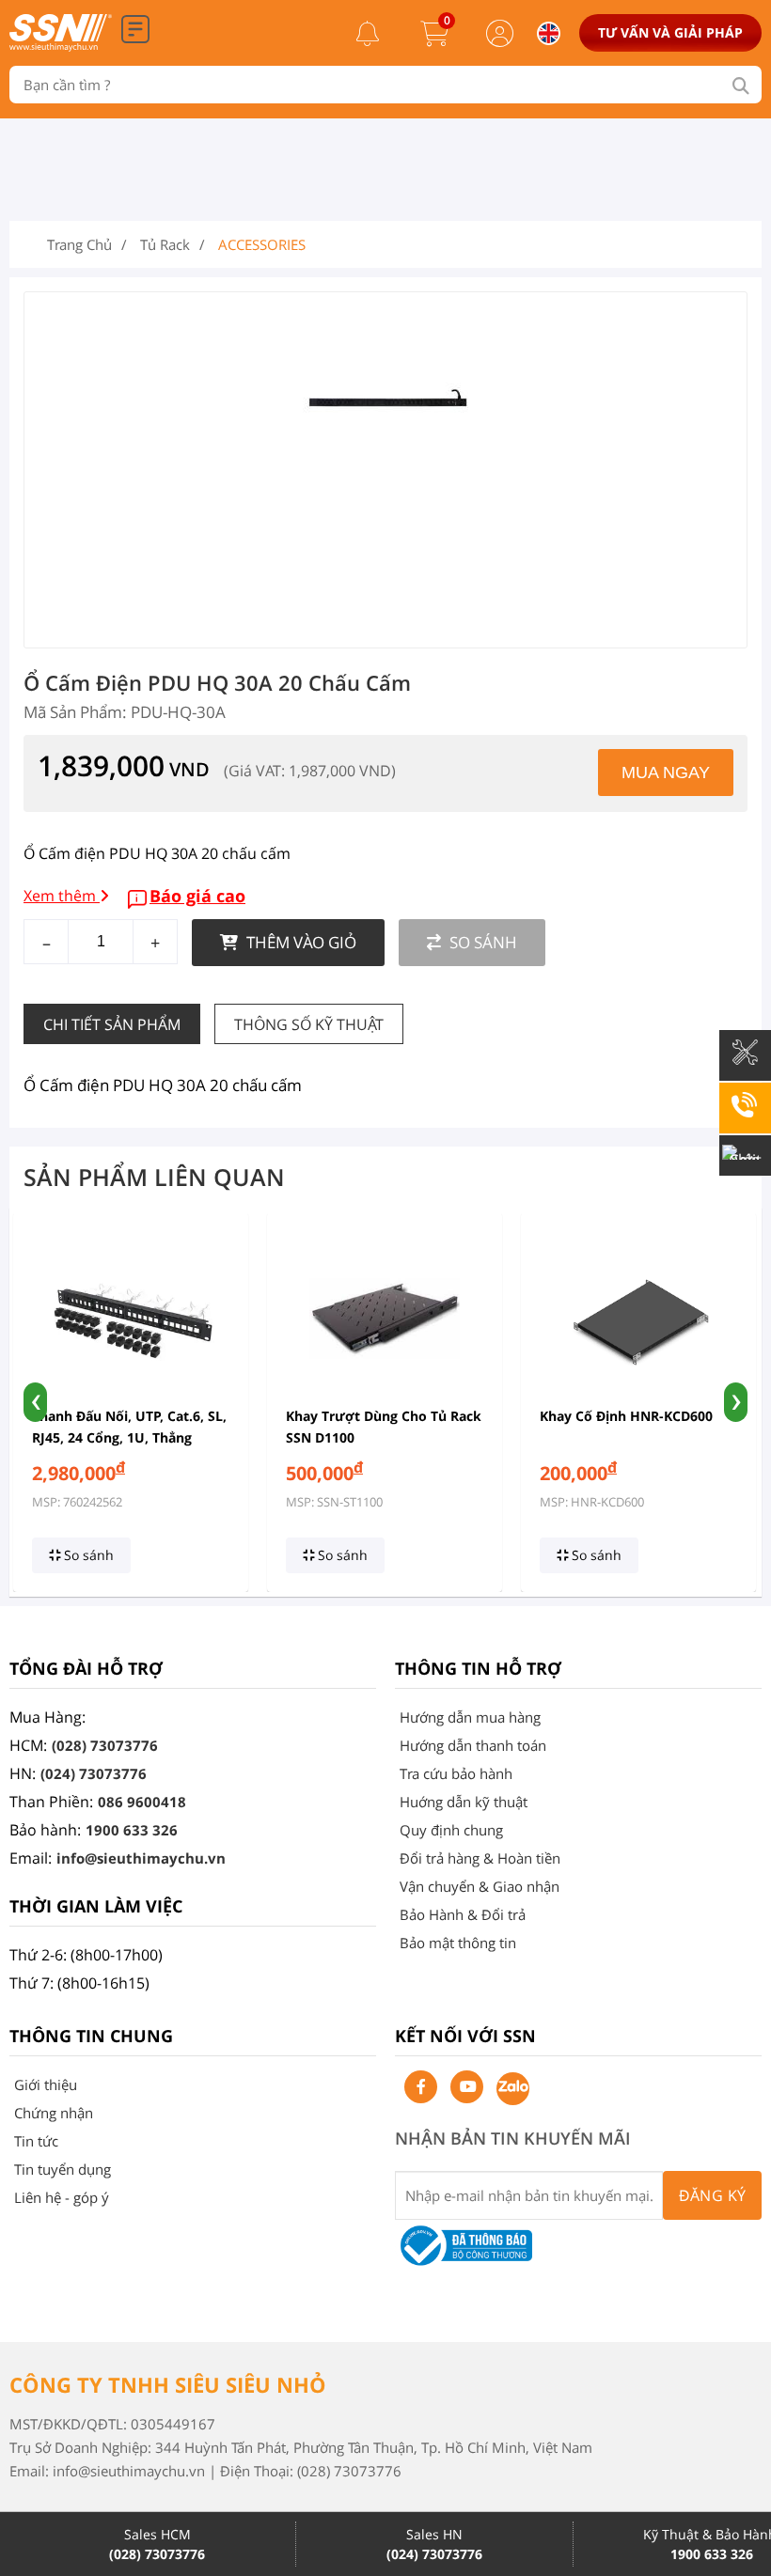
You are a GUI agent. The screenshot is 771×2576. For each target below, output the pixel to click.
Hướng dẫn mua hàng (470, 1717)
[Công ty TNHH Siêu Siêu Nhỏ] (61, 46)
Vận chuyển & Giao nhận (480, 1886)
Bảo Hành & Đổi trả (463, 1914)
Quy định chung (451, 1830)
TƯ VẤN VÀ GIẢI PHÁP (670, 32)
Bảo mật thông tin (458, 1943)
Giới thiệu (46, 2084)
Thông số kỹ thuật (309, 1024)
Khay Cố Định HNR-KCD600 (626, 1416)
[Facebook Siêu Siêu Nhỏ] (421, 2087)
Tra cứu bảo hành (456, 1773)
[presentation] (35, 1402)
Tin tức (36, 2141)
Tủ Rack (165, 244)
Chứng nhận (54, 2113)
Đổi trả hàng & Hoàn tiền (480, 1858)
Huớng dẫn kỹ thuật (464, 1802)
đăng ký (713, 2195)
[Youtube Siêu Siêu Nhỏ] (467, 2087)
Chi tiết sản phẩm (112, 1024)
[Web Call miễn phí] (745, 1118)
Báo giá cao (197, 896)
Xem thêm (62, 896)
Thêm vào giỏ (299, 942)
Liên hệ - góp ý (62, 2197)
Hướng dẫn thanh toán (473, 1745)
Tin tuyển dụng (63, 2169)
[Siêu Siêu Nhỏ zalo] (513, 2089)
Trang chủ (79, 244)
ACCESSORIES (262, 244)
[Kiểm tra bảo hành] (745, 1066)
